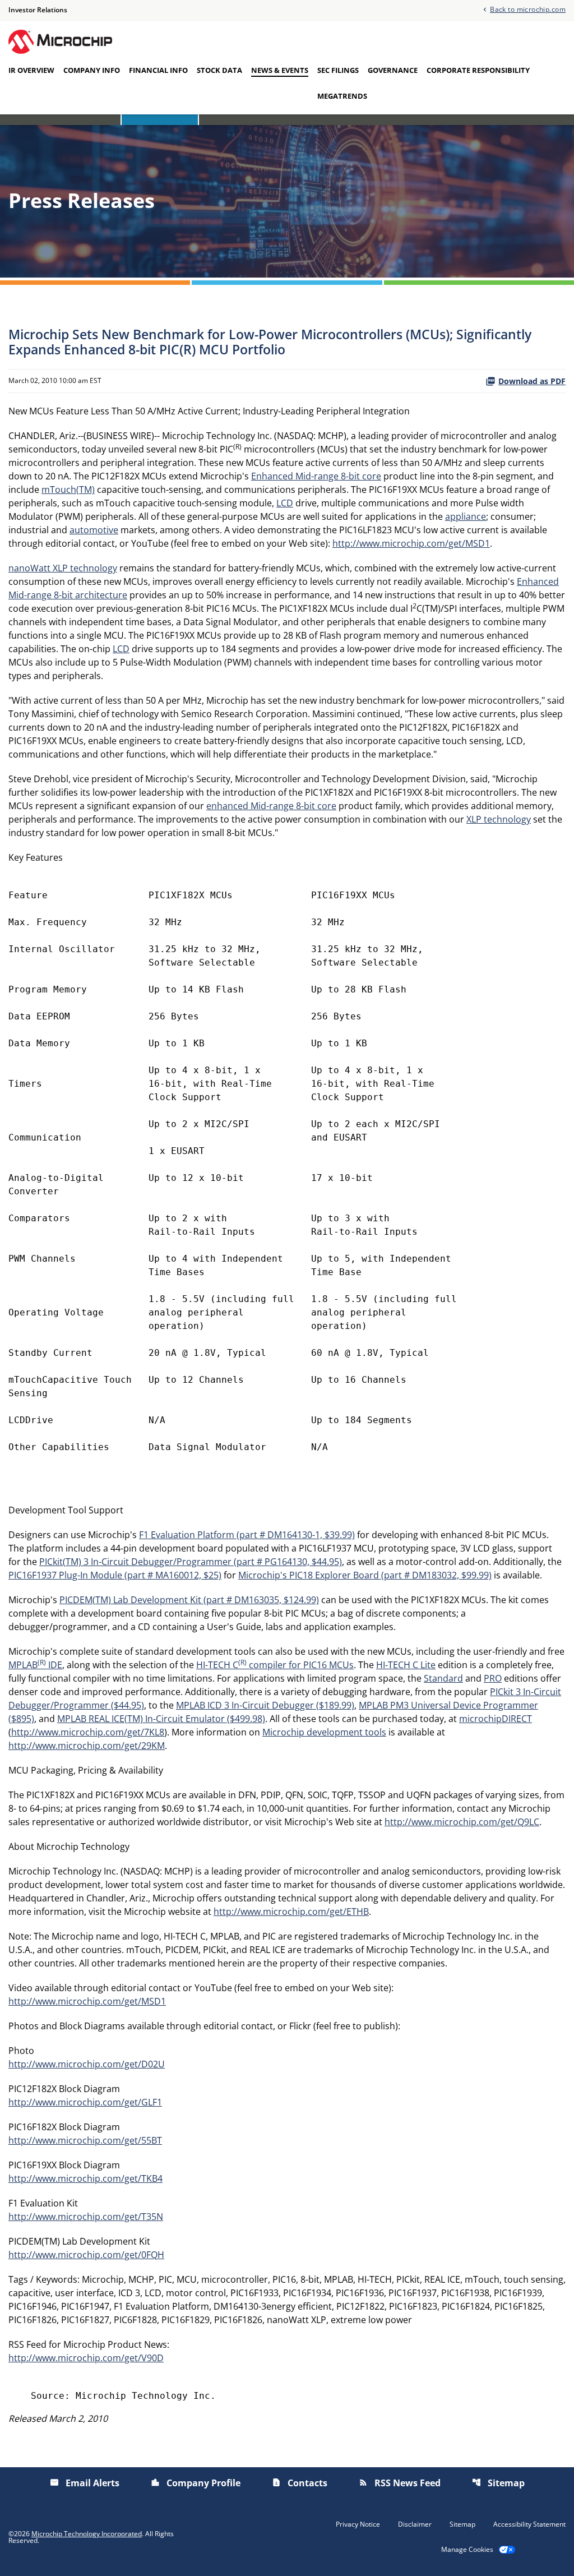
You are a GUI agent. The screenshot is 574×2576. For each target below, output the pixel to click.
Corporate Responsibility (478, 70)
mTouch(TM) (68, 490)
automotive (94, 530)
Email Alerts (85, 2483)
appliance (466, 516)
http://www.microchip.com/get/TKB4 (85, 2178)
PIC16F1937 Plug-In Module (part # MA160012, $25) (115, 1575)
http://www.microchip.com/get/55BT (85, 2140)
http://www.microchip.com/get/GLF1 (85, 2102)
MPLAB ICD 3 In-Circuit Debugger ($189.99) (265, 1705)
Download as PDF (532, 381)
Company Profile (196, 2483)
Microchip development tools (324, 1732)
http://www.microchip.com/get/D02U (87, 2064)
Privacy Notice (358, 2524)
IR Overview (31, 70)
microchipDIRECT (496, 1719)
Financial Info (158, 70)
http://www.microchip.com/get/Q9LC (462, 1822)
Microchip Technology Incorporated (87, 2534)
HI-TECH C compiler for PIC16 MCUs (275, 1665)
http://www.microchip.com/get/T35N (86, 2217)
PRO (493, 1678)
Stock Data (219, 70)
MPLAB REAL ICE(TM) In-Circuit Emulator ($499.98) (161, 1719)
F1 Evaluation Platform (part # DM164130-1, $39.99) (247, 1535)
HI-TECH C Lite (406, 1665)
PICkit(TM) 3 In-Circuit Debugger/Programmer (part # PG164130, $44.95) (191, 1562)
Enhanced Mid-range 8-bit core (316, 476)
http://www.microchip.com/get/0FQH (86, 2255)
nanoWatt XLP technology (63, 568)
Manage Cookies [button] (467, 2550)
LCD (285, 503)
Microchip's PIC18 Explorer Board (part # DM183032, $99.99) (365, 1575)
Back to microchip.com (528, 9)
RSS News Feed (400, 2483)
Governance (393, 70)
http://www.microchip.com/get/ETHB (291, 1912)
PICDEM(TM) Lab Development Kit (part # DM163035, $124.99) (189, 1600)
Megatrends (342, 96)
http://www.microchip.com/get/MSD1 (411, 543)
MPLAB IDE (35, 1665)
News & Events (280, 70)
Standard (443, 1678)
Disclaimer (415, 2524)
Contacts (300, 2483)
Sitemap (498, 2483)
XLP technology (499, 819)
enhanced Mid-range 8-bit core (271, 806)
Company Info (92, 70)
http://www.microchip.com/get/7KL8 (88, 1732)
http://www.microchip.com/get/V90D (86, 2358)
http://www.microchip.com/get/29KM (87, 1746)
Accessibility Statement (529, 2524)
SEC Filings (338, 70)
